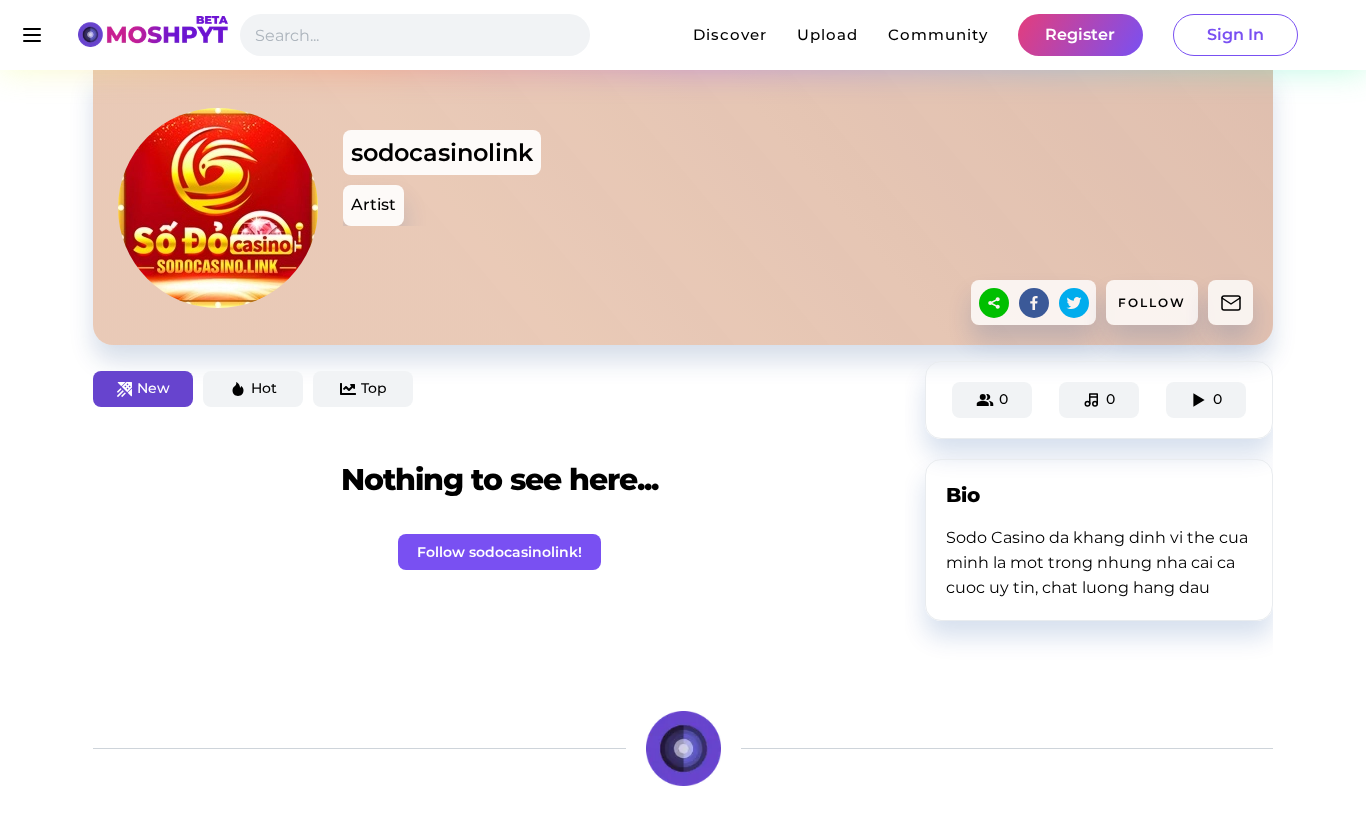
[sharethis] (994, 303)
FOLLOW (1152, 302)
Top (374, 388)
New (153, 388)
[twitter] (1074, 303)
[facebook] (1034, 303)
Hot (264, 388)
